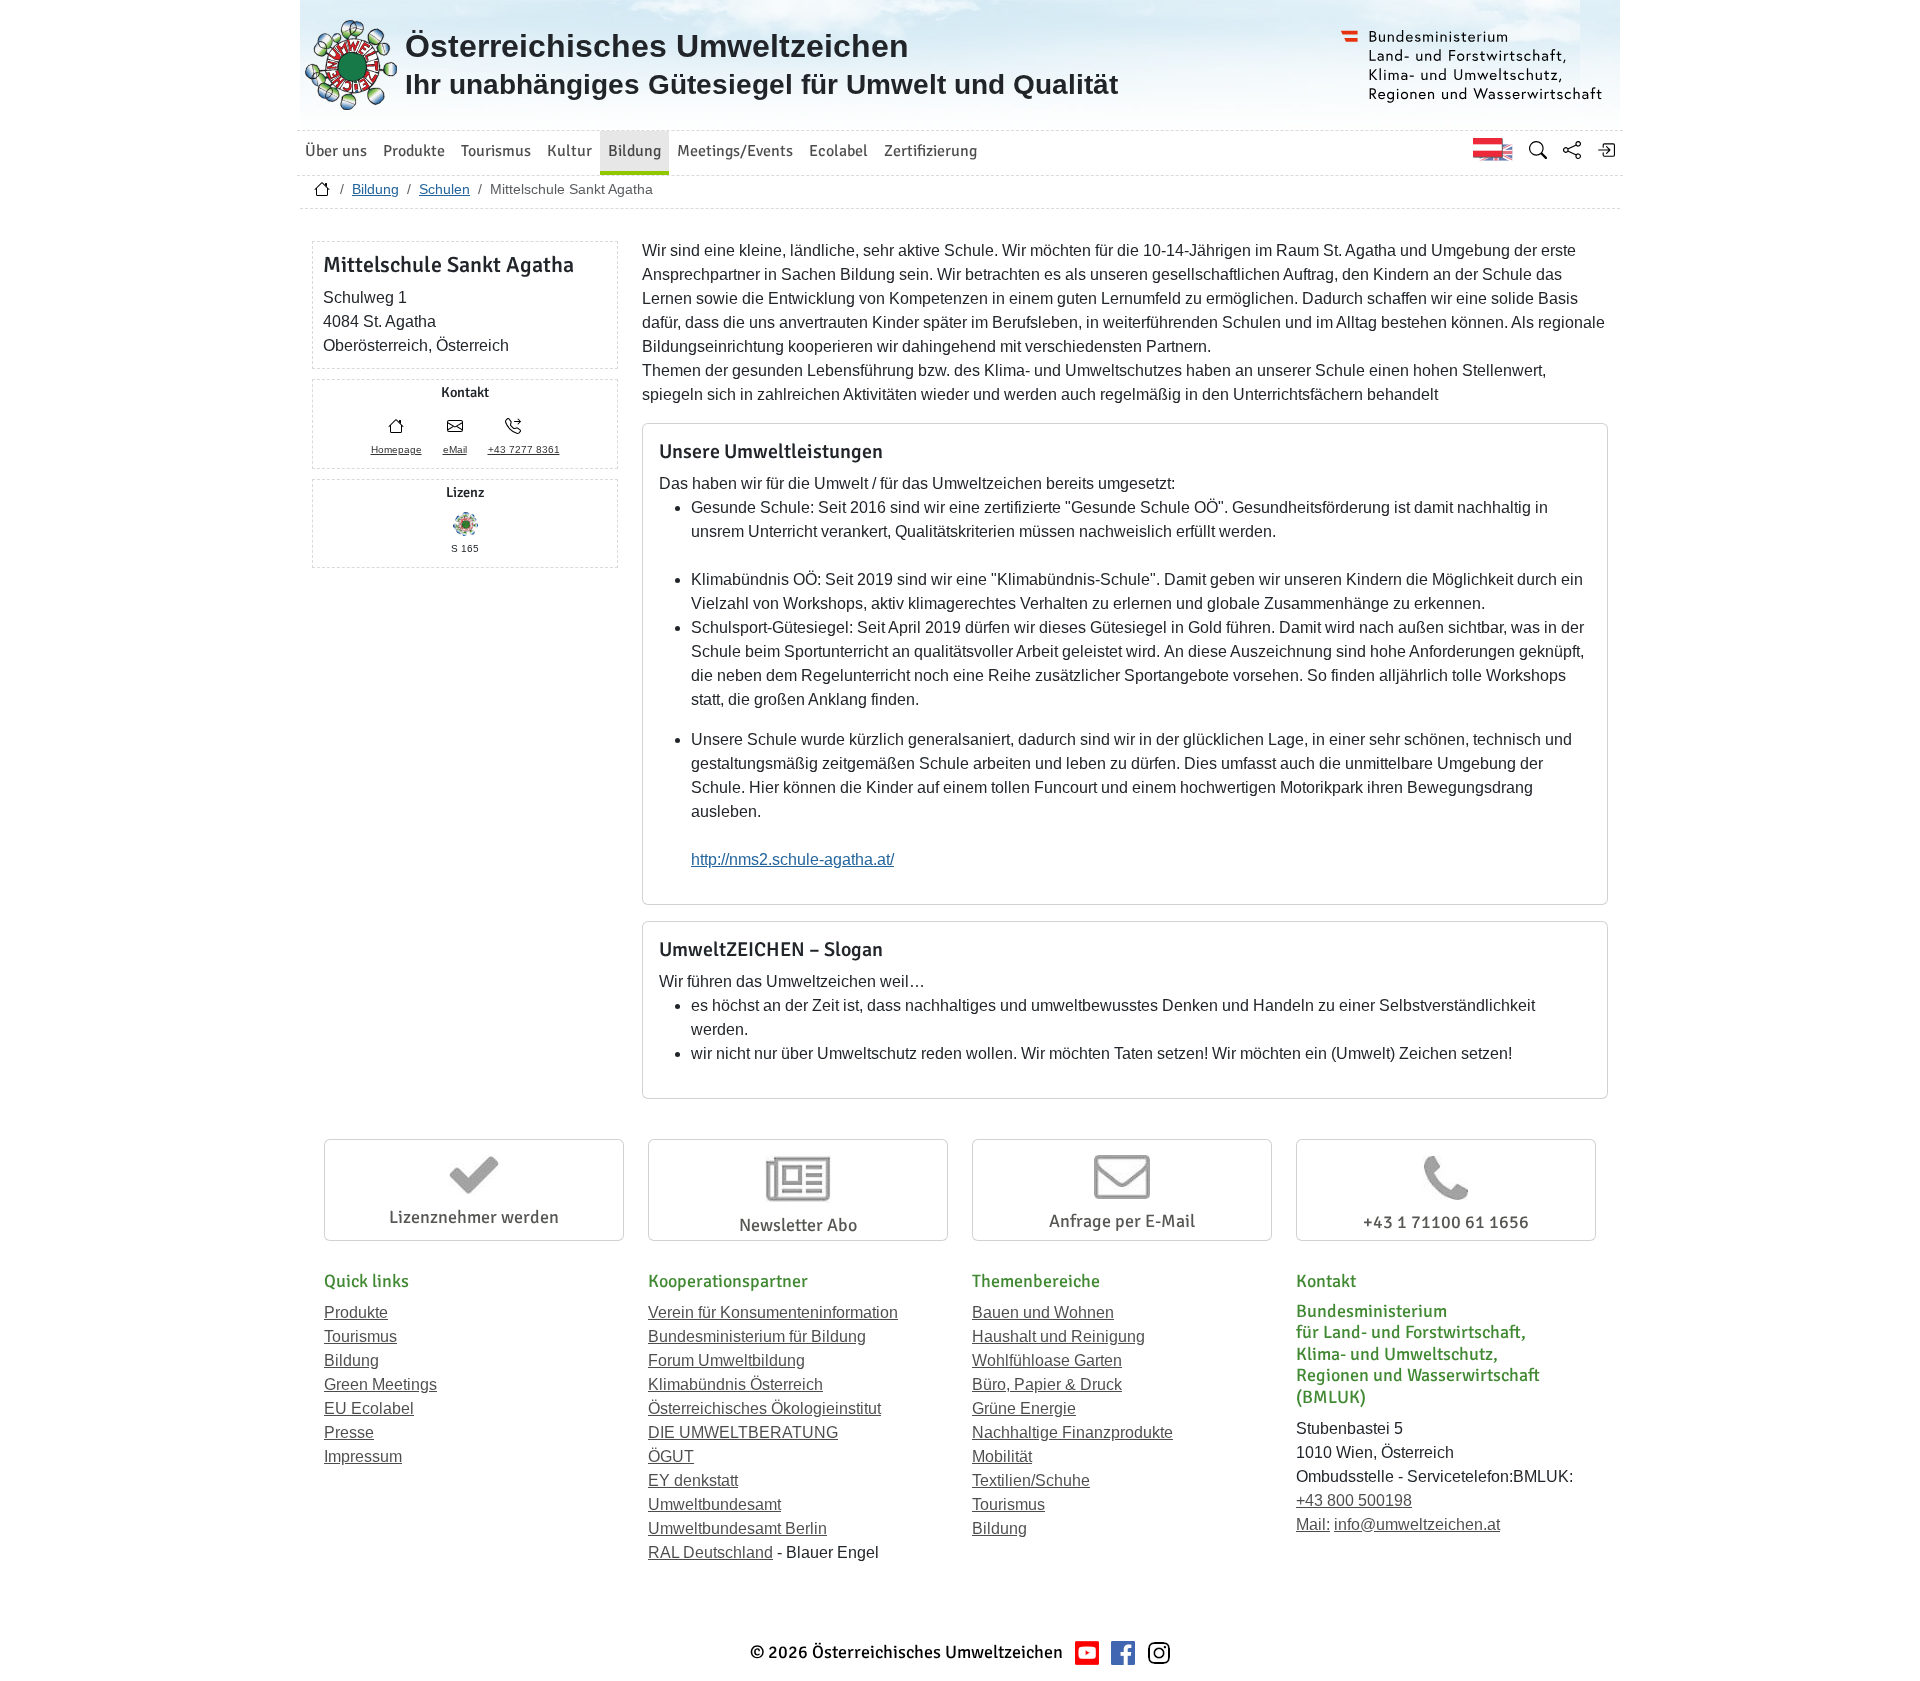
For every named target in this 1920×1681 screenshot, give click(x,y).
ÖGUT (671, 1456)
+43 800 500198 (1354, 1500)
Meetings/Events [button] (735, 151)
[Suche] (1538, 150)
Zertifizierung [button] (930, 151)
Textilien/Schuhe (1031, 1480)
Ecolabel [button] (838, 151)
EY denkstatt (693, 1480)
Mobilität (1002, 1456)
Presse (349, 1432)
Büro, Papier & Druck (1047, 1384)
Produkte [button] (414, 151)
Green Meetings (380, 1384)
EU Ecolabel (369, 1408)
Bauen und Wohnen (1043, 1312)
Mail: (1313, 1524)
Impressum (363, 1456)
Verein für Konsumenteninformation (773, 1312)
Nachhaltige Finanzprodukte (1072, 1432)
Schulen (444, 189)
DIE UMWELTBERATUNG (743, 1432)
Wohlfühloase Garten (1047, 1360)
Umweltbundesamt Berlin (737, 1528)
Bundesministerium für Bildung (757, 1336)
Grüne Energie (1024, 1408)
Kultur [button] (569, 151)
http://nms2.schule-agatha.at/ (792, 859)
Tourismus (360, 1336)
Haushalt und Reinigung (1058, 1336)
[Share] (1572, 150)
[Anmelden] (1606, 150)
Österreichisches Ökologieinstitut (764, 1408)
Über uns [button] (336, 151)
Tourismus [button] (496, 151)
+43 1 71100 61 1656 (1446, 1222)
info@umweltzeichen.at (1417, 1524)
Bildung (375, 189)
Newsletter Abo (798, 1225)
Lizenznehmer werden (474, 1217)
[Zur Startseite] (322, 194)
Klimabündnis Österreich (735, 1384)
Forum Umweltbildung (726, 1360)
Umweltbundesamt (714, 1504)
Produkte (356, 1312)
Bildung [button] (634, 151)
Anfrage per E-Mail (1122, 1221)
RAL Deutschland (710, 1552)
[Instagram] (1159, 1652)
